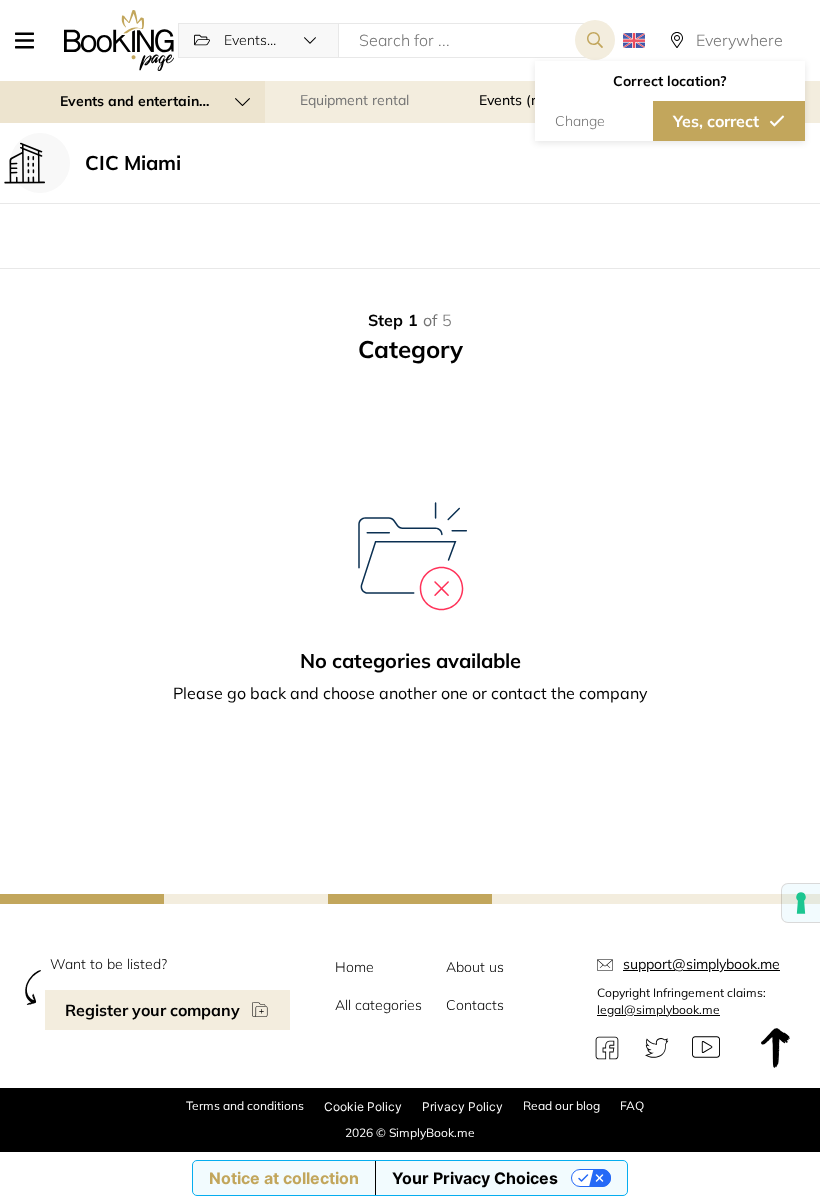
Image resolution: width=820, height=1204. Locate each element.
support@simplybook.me (701, 964)
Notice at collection (284, 1178)
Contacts (475, 1005)
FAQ (632, 1105)
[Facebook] (607, 1048)
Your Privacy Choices (475, 1178)
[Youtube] (706, 1048)
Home (354, 967)
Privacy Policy (462, 1106)
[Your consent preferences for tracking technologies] (801, 903)
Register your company (152, 1010)
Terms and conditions (245, 1105)
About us (475, 967)
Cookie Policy (363, 1106)
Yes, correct (716, 121)
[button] (32, 40)
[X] (657, 1048)
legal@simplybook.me (658, 1009)
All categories (378, 1005)
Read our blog (561, 1105)
